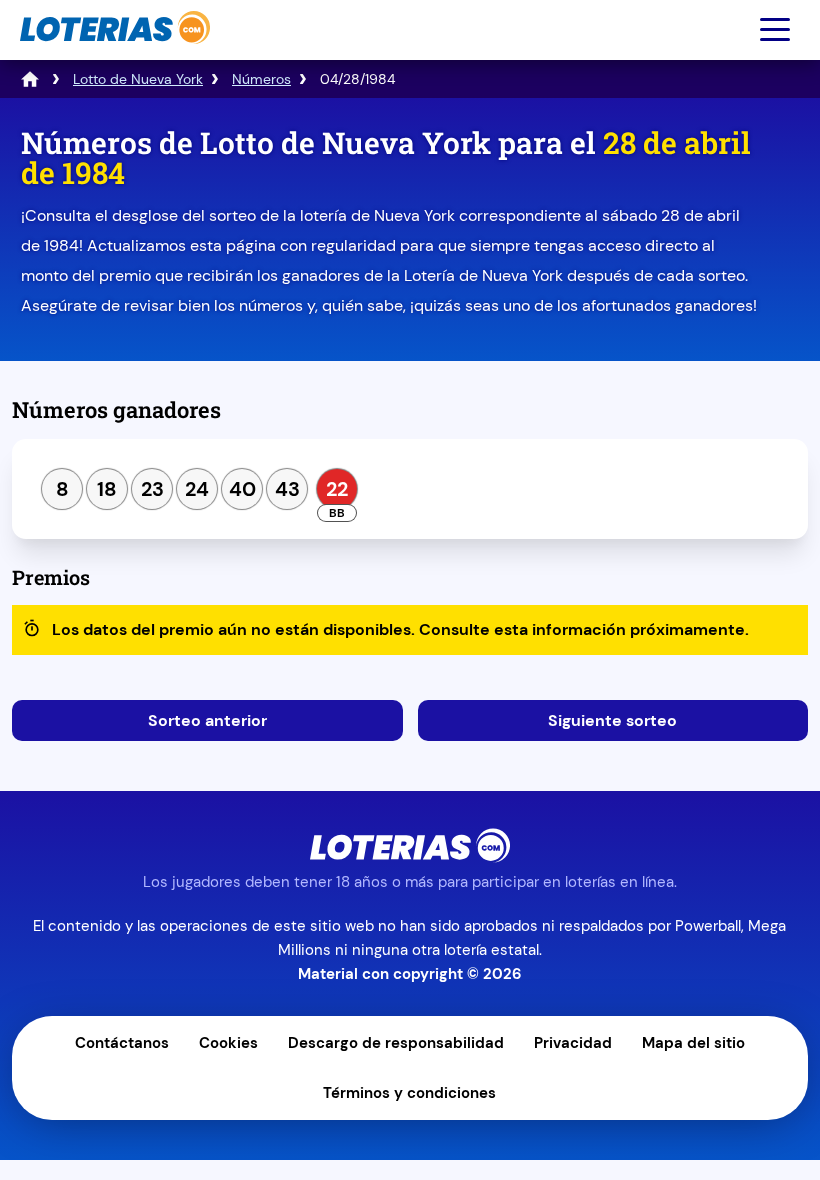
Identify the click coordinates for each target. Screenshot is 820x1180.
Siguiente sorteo (612, 720)
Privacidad (573, 1043)
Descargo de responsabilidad (396, 1043)
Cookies (228, 1043)
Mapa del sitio (693, 1043)
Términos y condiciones (409, 1093)
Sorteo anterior (207, 720)
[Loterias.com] (112, 53)
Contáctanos (122, 1043)
